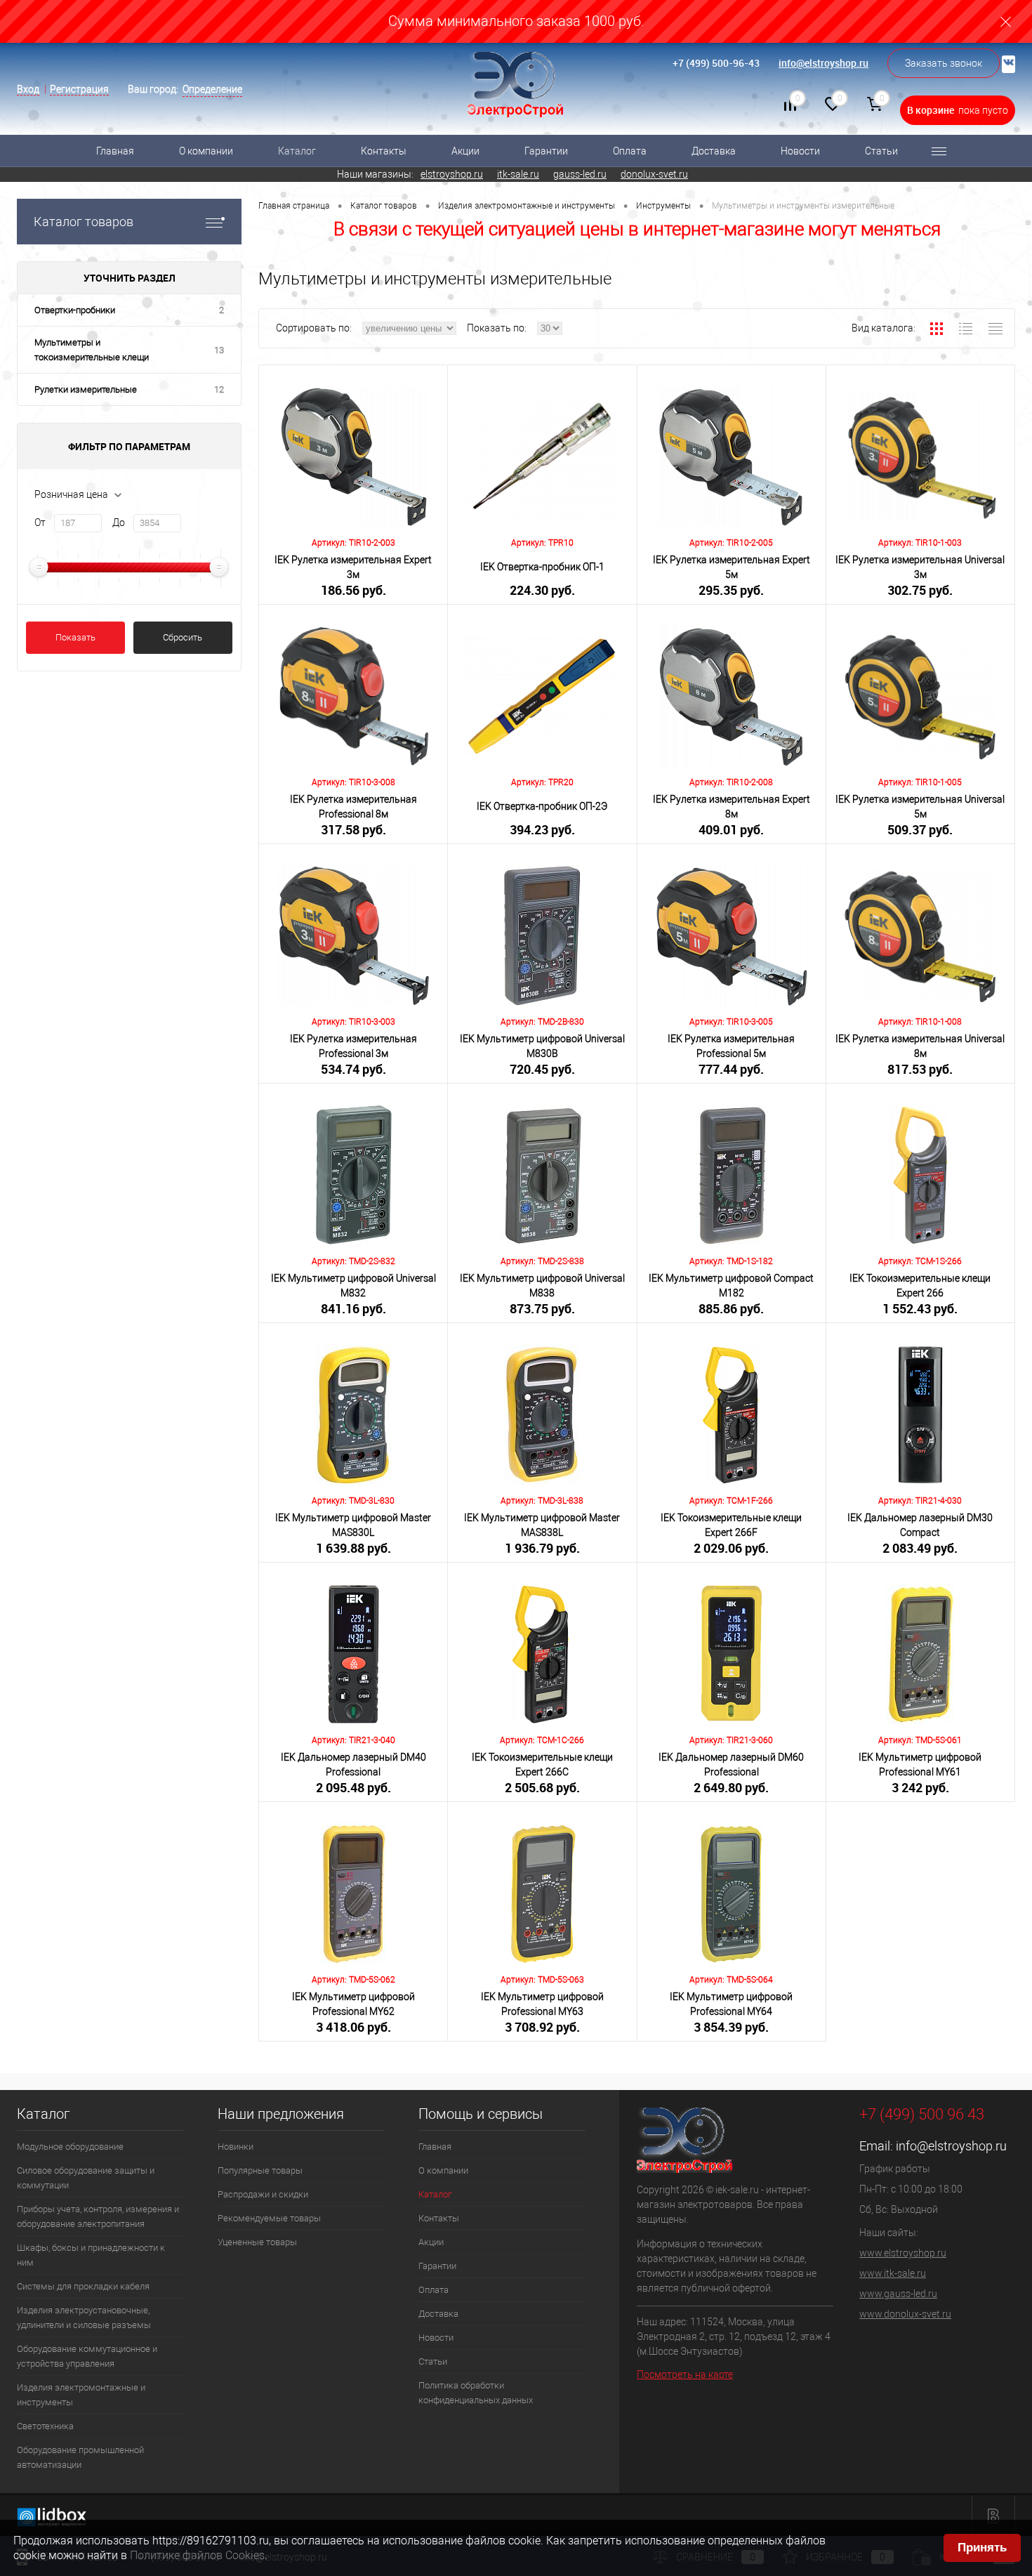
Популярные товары (260, 2170)
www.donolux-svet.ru (905, 2314)
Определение (212, 89)
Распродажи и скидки (263, 2194)
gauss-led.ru (580, 174)
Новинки (236, 2147)
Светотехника (45, 2426)
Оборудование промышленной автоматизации (80, 2457)
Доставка (714, 151)
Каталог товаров (84, 222)
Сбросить (183, 637)
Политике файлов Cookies (197, 2555)
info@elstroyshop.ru (823, 63)
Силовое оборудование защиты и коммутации (86, 2178)
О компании (206, 151)
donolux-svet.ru (654, 174)
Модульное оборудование (70, 2147)
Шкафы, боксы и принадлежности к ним (91, 2255)
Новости (800, 151)
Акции (465, 151)
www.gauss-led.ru (898, 2294)
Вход (28, 89)
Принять (982, 2548)
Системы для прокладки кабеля (83, 2286)
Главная (115, 151)
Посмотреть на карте (685, 2374)
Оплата (630, 151)
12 (219, 389)
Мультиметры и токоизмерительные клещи (92, 350)
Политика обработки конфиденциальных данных (476, 2393)
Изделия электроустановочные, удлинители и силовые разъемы (84, 2318)
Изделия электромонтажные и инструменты (81, 2395)
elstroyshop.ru (452, 174)
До (119, 523)
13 (219, 350)
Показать (75, 637)
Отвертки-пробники (75, 310)
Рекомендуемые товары (269, 2218)
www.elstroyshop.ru (903, 2253)
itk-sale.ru (518, 174)
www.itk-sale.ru (893, 2273)
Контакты (384, 151)
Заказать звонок (944, 63)
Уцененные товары (257, 2242)
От (40, 523)
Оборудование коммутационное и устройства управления (87, 2356)
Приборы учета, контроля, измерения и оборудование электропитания (98, 2216)
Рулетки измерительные (86, 389)
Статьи (881, 151)
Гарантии (546, 151)
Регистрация (79, 89)
